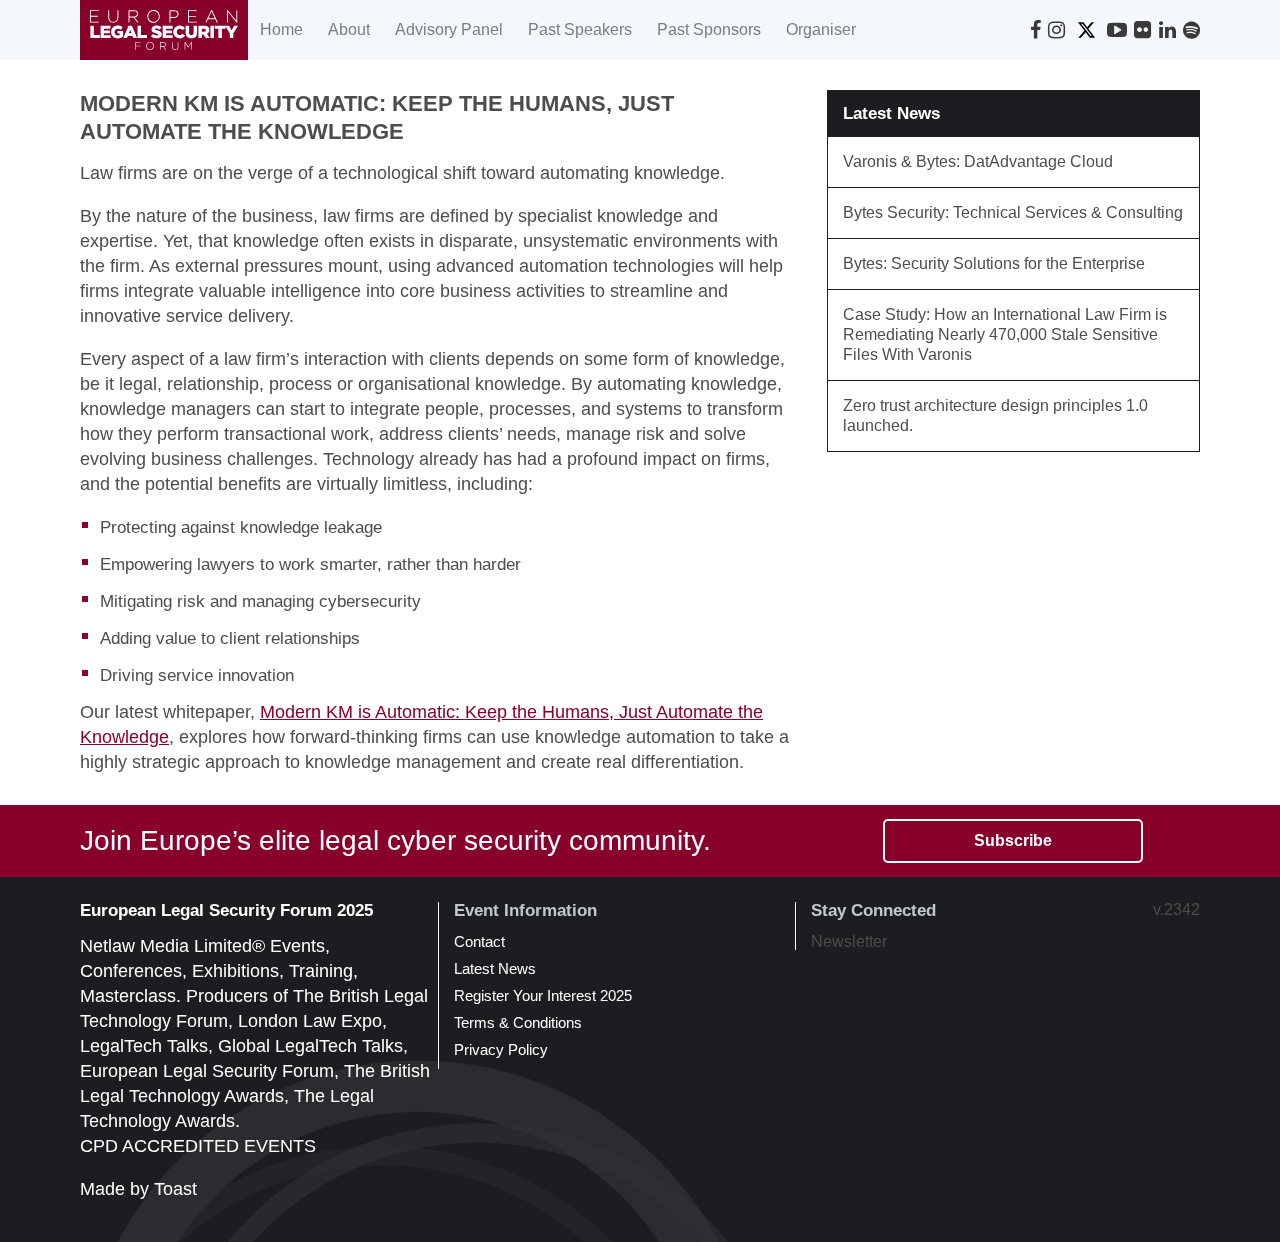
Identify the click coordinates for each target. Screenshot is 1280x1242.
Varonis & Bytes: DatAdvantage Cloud (978, 161)
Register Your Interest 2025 (543, 995)
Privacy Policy (501, 1049)
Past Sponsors (709, 29)
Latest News (495, 968)
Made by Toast (138, 1189)
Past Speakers (580, 29)
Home (281, 29)
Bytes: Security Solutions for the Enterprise (994, 263)
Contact (479, 941)
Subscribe (1013, 840)
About (349, 29)
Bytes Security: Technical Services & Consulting (1013, 212)
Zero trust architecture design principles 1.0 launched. (995, 415)
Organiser (821, 29)
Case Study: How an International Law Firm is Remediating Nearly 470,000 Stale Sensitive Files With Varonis (1005, 334)
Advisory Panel (449, 29)
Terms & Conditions (518, 1022)
